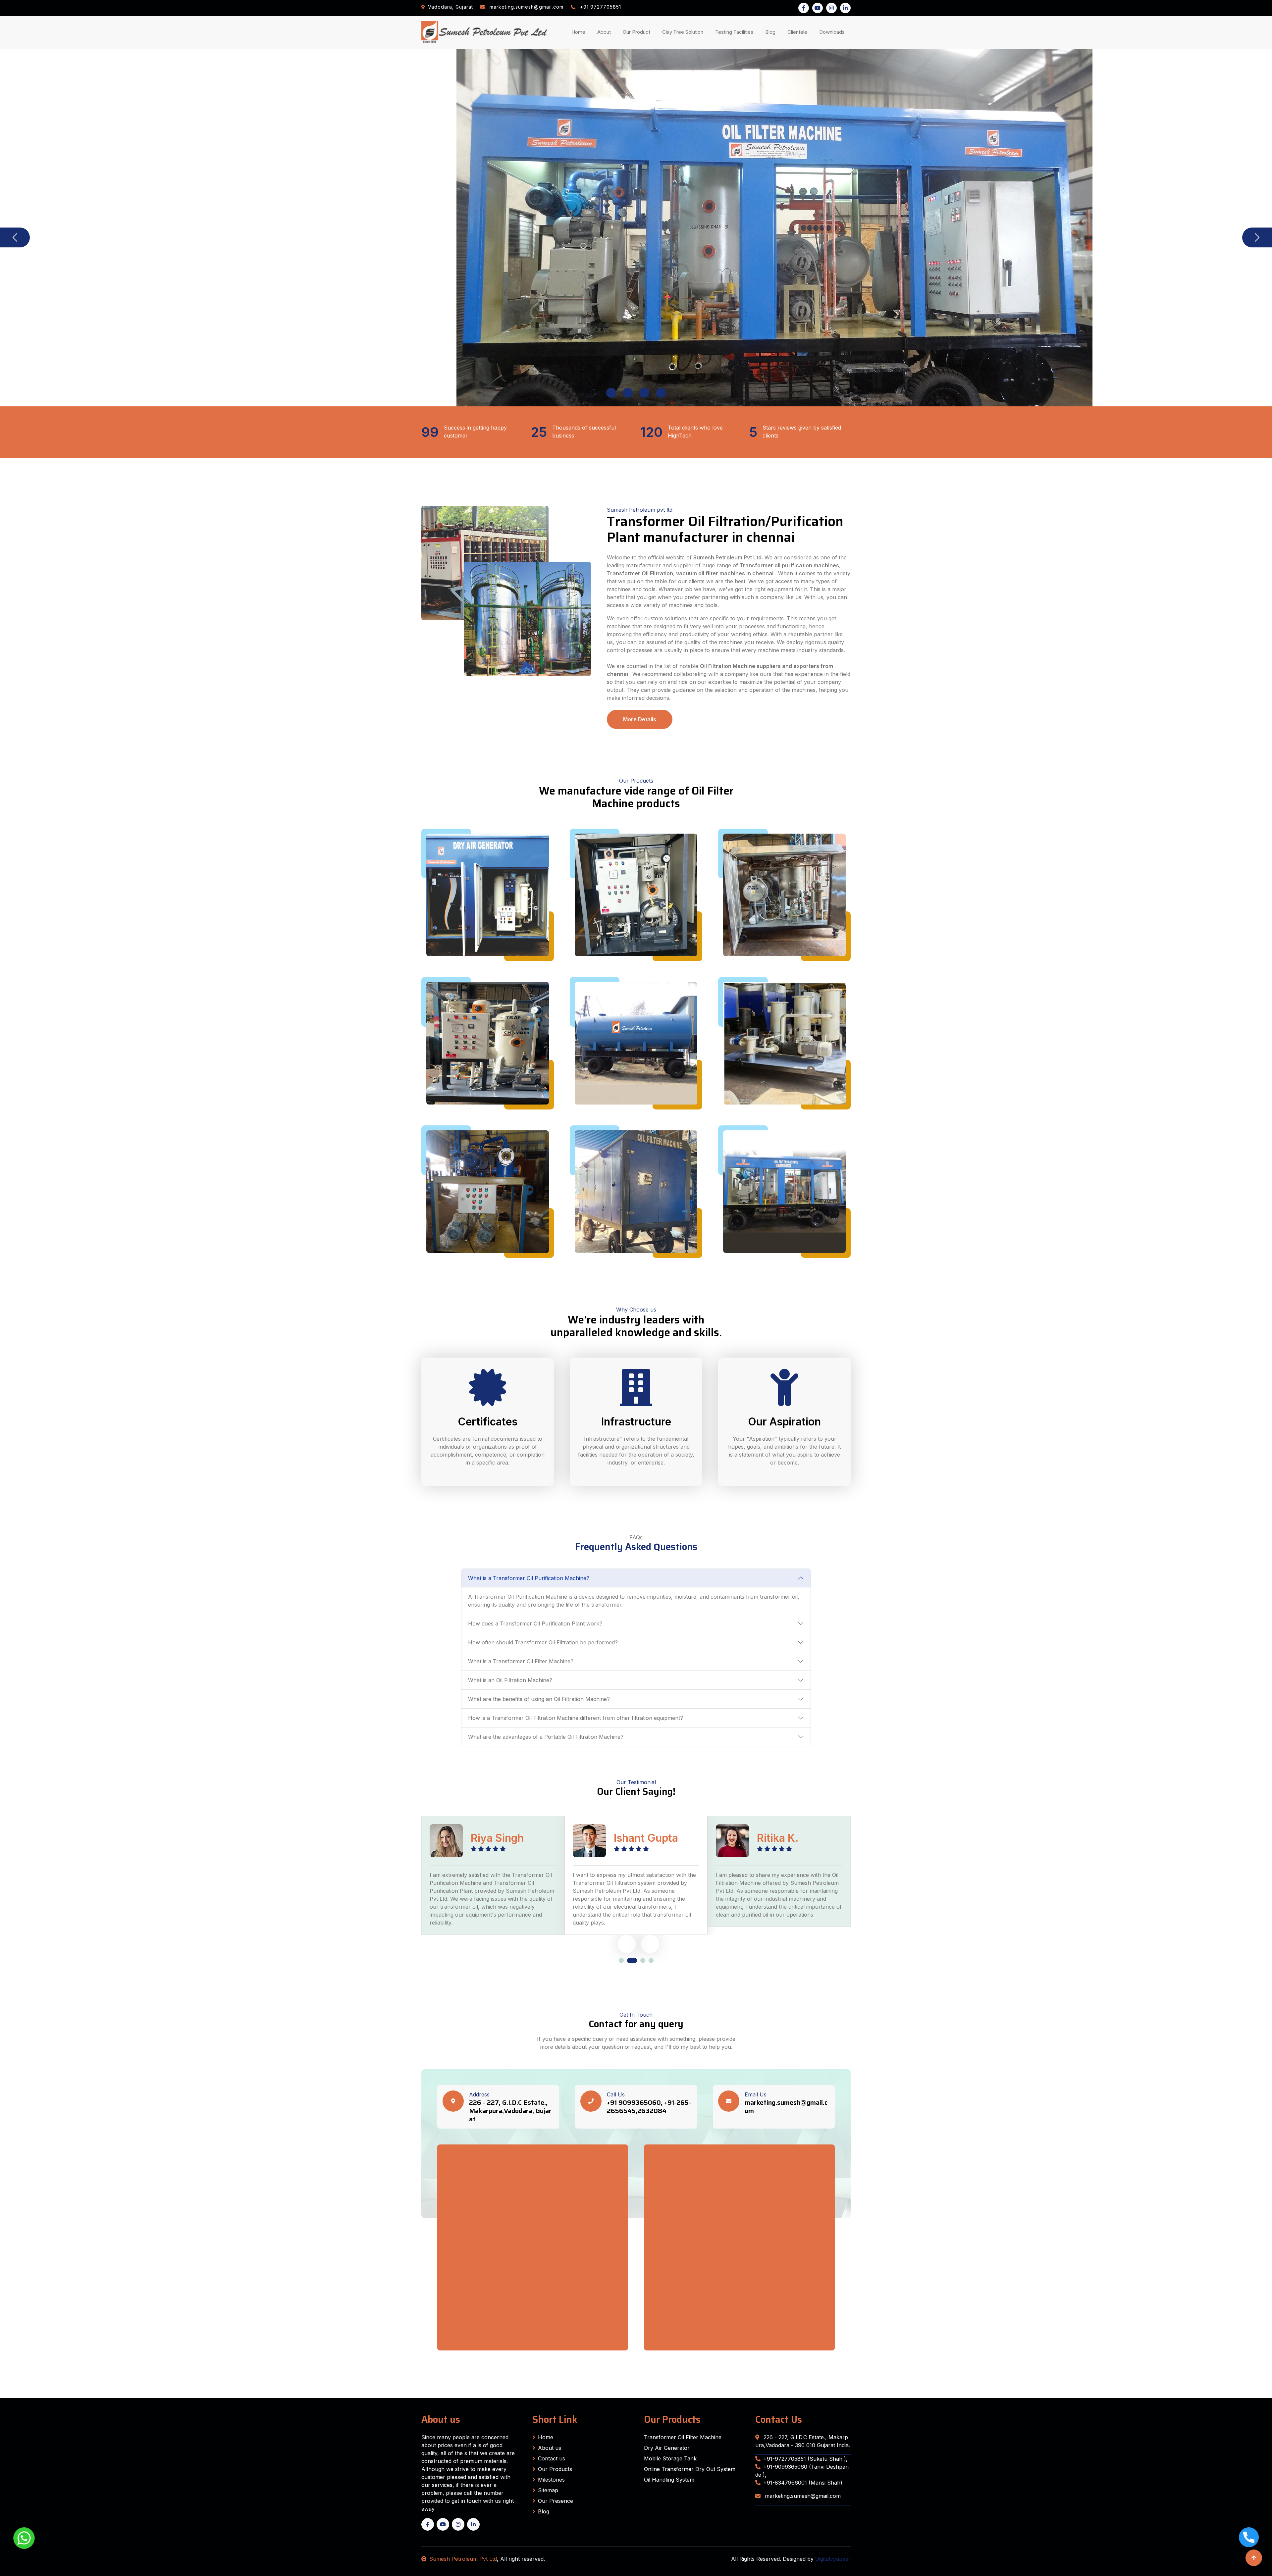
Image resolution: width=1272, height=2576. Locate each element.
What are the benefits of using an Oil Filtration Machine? (539, 1699)
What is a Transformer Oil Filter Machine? (521, 1661)
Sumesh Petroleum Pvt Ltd (463, 2559)
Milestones (551, 2480)
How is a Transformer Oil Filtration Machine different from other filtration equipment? (576, 1718)
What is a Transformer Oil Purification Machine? (529, 1578)
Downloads (833, 32)
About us (550, 2448)
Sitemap (548, 2490)
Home (580, 32)
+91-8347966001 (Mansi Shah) (803, 2483)
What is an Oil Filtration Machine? (510, 1680)
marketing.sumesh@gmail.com (786, 2107)
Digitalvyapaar (833, 2559)
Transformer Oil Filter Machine (683, 2437)
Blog (772, 32)
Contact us (552, 2458)
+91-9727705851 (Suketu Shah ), (805, 2459)
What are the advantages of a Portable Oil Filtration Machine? (546, 1737)
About (605, 32)
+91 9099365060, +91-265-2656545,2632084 (649, 2107)
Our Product (636, 32)
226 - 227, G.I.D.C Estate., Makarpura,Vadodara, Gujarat (510, 2111)
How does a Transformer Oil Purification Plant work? (535, 1623)
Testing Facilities (736, 32)
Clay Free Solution (683, 32)
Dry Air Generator (667, 2448)
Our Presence (556, 2501)
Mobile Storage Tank (670, 2458)
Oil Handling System (669, 2480)
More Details (640, 719)
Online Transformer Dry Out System (690, 2469)
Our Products (555, 2469)
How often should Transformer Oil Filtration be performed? (543, 1642)
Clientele (799, 32)
